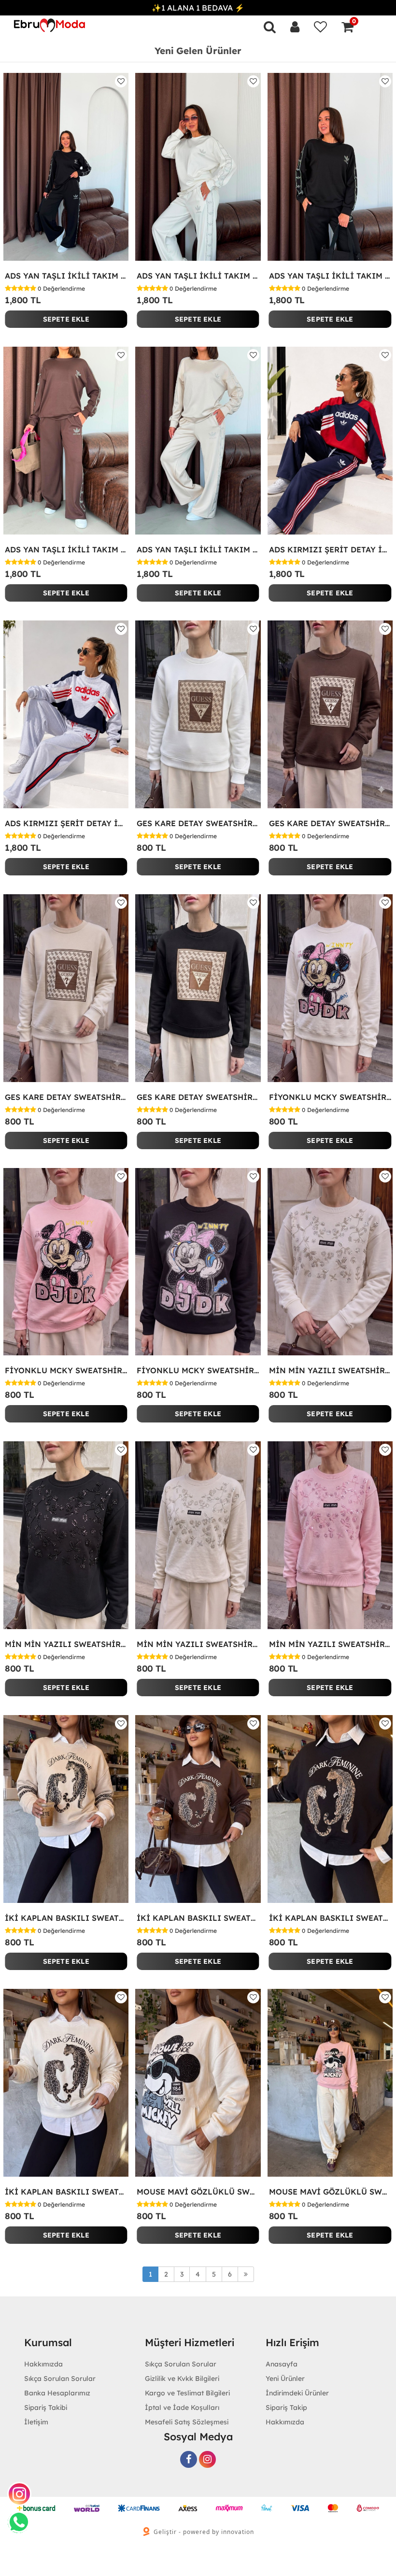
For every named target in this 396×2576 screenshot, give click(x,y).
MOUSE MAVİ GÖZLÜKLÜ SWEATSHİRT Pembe (330, 2192)
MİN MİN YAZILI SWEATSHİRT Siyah (66, 1644)
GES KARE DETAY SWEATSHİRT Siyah (198, 1097)
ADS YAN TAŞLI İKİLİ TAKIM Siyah (330, 276)
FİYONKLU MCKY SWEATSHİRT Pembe (66, 1370)
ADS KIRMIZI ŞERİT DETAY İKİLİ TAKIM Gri (66, 823)
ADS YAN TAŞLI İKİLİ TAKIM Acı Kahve (66, 549)
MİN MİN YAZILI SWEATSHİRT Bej (198, 1644)
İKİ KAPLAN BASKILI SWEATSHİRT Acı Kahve (198, 1918)
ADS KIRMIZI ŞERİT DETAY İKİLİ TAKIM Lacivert (330, 549)
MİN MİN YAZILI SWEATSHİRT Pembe (330, 1644)
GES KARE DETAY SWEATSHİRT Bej (66, 1097)
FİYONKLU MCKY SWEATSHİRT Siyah (198, 1370)
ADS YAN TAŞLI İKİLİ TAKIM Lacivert (66, 276)
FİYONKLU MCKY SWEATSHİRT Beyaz (330, 1097)
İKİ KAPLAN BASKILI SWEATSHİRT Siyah (330, 1918)
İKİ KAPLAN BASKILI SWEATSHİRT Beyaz (66, 2192)
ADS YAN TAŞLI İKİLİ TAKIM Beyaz (198, 276)
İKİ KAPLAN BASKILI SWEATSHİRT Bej (66, 1918)
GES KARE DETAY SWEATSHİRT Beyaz (198, 823)
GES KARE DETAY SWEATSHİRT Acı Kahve (330, 823)
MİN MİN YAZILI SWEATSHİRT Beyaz (330, 1370)
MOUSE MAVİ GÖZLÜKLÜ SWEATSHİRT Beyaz (198, 2192)
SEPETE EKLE (66, 319)
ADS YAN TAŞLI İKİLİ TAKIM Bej (198, 549)
